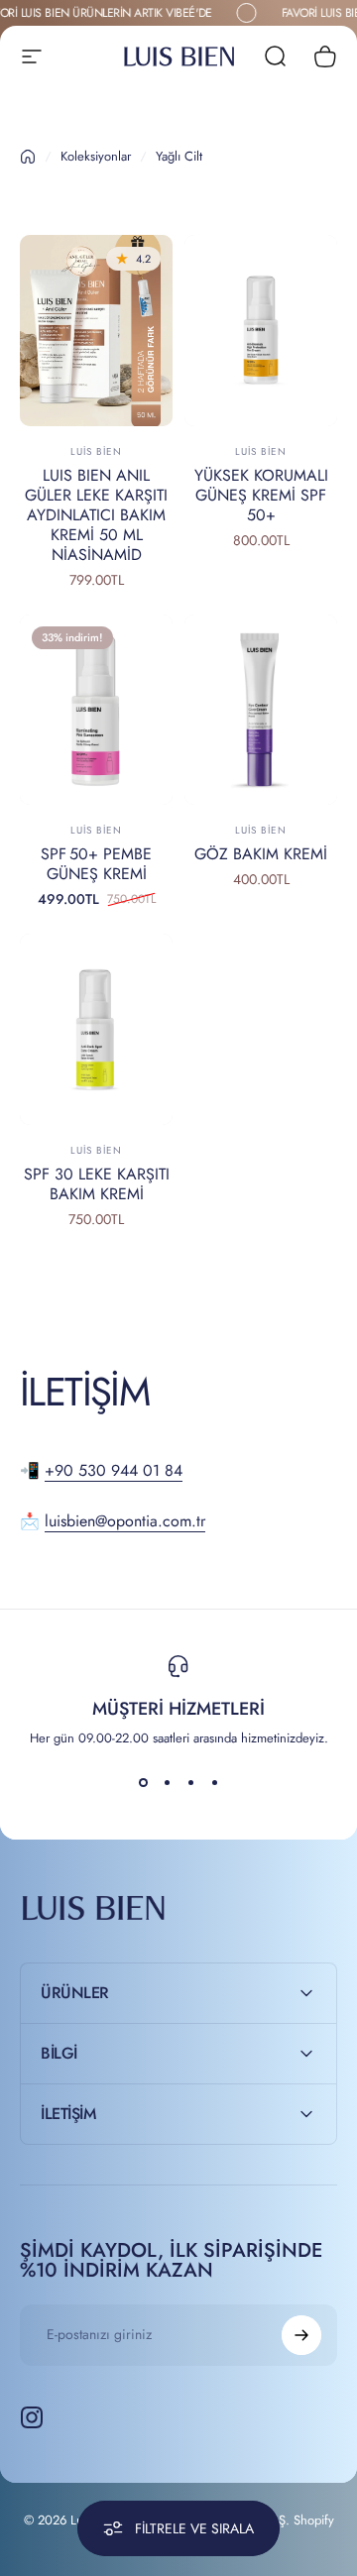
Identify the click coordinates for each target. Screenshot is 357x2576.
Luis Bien (96, 451)
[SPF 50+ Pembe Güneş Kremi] (96, 710)
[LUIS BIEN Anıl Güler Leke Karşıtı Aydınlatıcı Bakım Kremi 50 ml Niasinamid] (96, 331)
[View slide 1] (143, 1783)
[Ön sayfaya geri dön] (28, 157)
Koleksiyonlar (96, 156)
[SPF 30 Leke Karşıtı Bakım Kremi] (96, 1029)
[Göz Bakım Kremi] (261, 710)
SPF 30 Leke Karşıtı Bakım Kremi (97, 1184)
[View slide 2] (167, 1783)
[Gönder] (301, 2335)
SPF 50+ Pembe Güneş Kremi (96, 864)
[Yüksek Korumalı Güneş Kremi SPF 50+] (261, 331)
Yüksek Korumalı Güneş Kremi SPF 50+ (261, 495)
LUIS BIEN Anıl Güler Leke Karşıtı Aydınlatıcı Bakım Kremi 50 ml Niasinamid (96, 515)
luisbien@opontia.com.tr (125, 1521)
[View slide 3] (190, 1783)
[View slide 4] (214, 1783)
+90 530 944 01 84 (114, 1470)
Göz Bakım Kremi (261, 854)
